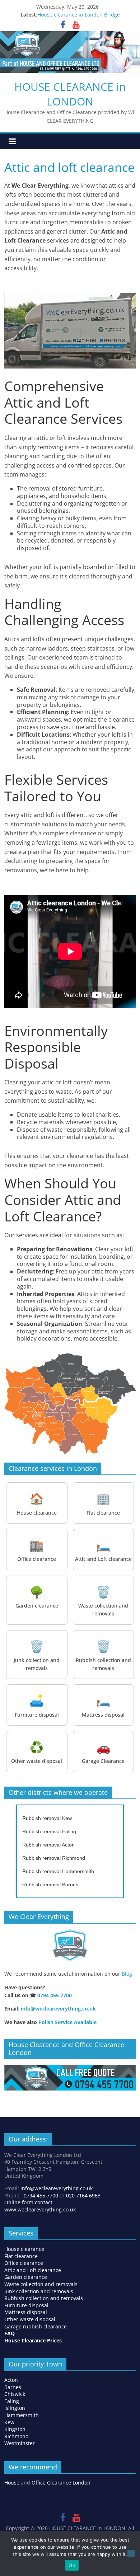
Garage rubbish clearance (36, 2326)
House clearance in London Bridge (79, 15)
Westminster (20, 2443)
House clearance (24, 2249)
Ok (72, 2565)
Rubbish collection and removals (44, 2298)
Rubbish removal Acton (48, 1845)
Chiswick (15, 2394)
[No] (131, 2553)
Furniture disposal (27, 2305)
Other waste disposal (30, 2319)
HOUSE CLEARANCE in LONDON (70, 94)
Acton (11, 2380)
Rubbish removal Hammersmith (58, 1871)
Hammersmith (22, 2415)
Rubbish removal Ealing (49, 1831)
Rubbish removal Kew (47, 1818)
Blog (127, 1974)
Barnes (13, 2387)
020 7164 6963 (83, 2195)
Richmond (17, 2436)
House (12, 2483)
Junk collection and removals (39, 2291)
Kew (9, 2422)
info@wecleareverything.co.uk (58, 2009)
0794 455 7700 (55, 1995)
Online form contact (28, 2202)
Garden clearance (26, 2277)
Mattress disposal (26, 2312)
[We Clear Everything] (70, 1946)
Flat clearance (21, 2256)
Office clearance (24, 2263)
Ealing (12, 2401)
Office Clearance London (61, 2483)
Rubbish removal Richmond (54, 1858)
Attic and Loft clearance (33, 2270)
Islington (15, 2408)
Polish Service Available (67, 2022)
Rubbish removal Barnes (50, 1885)
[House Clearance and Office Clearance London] (70, 2068)
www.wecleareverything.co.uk (40, 2209)
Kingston (15, 2429)
